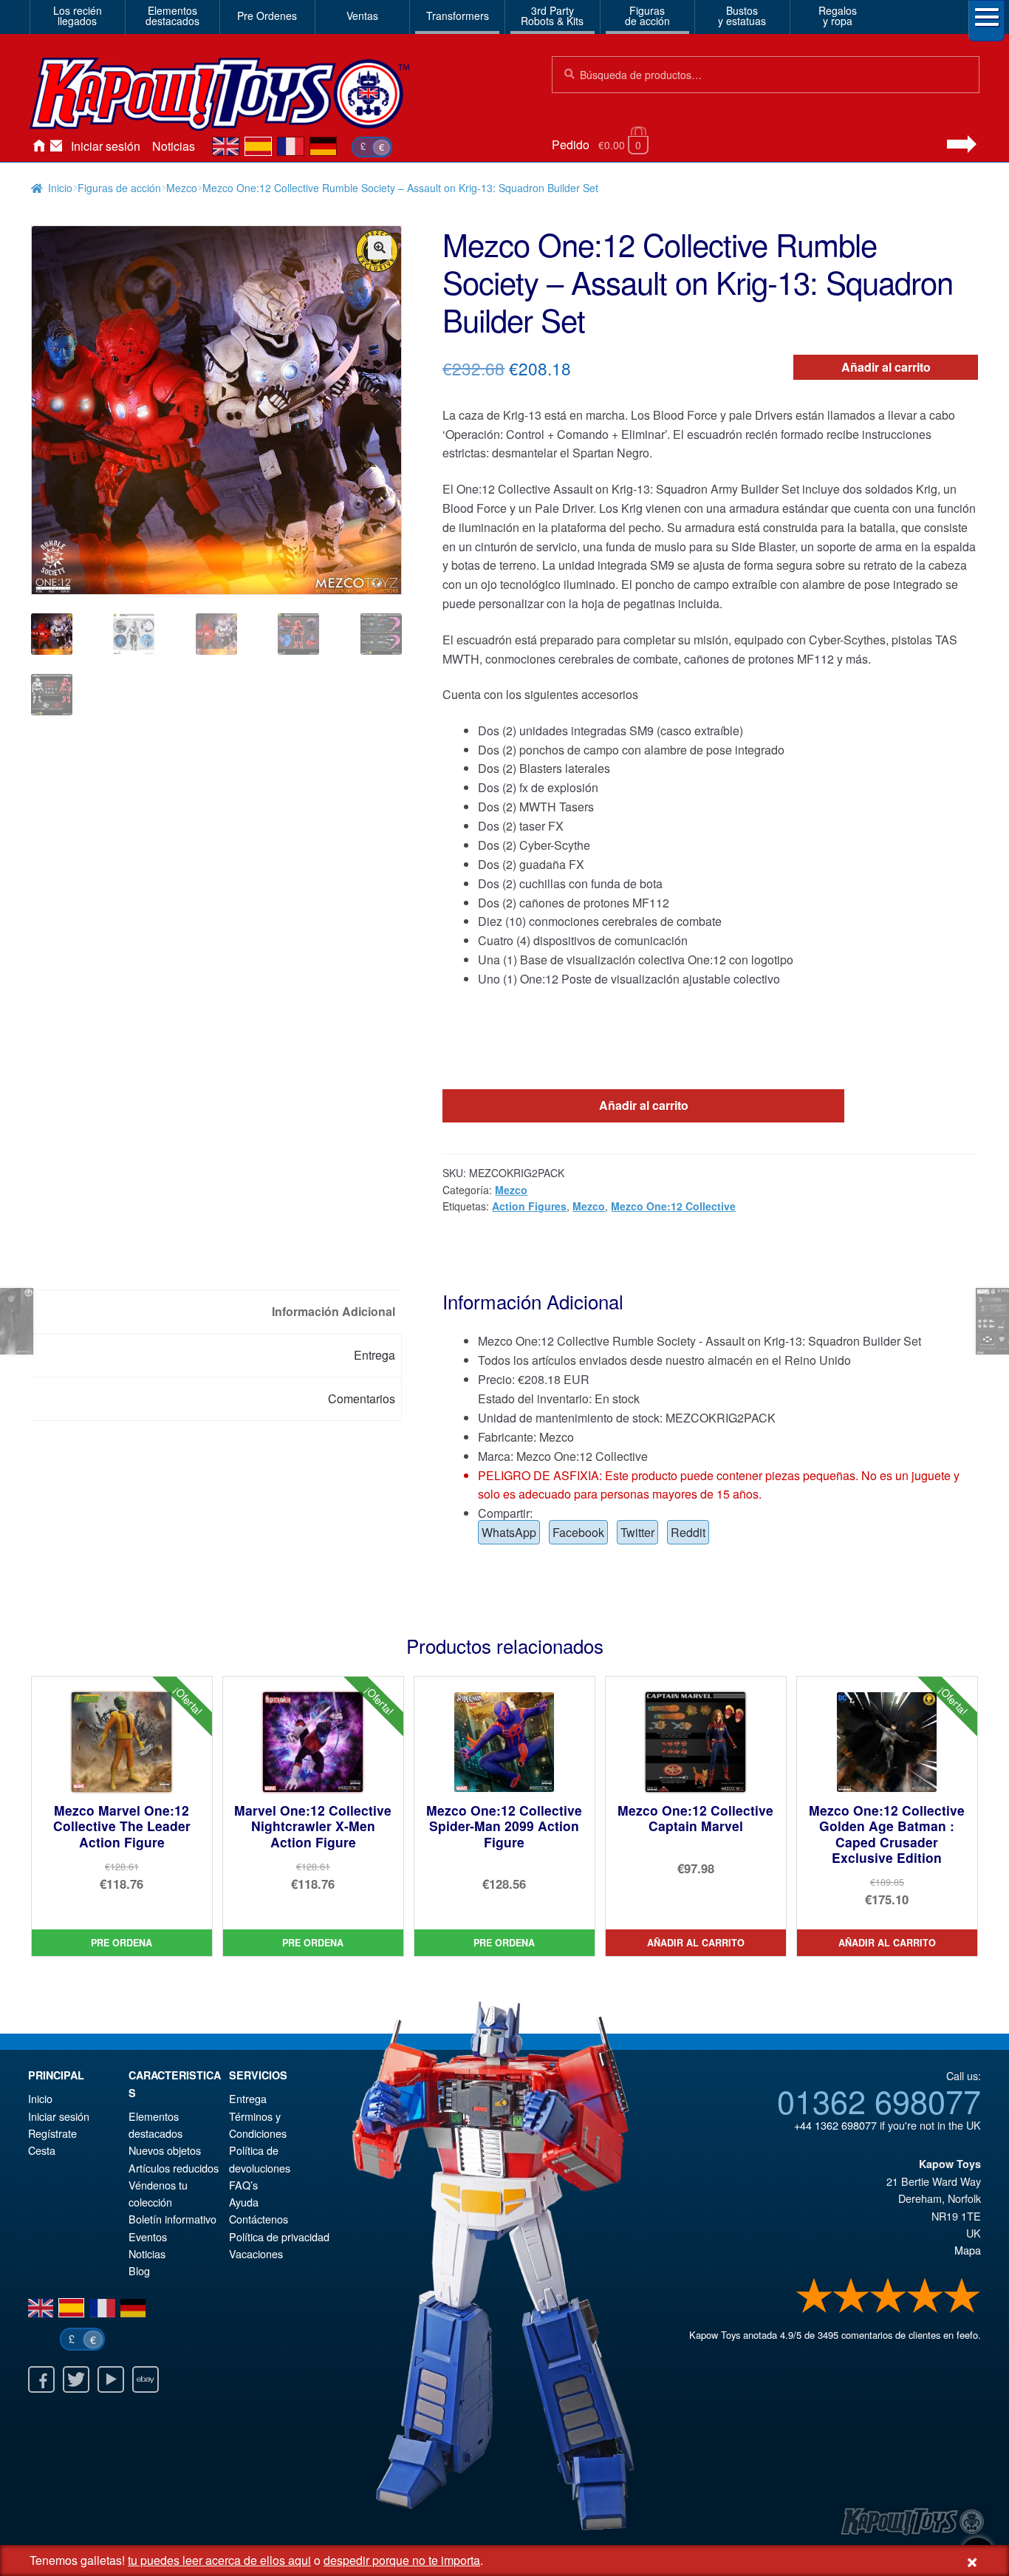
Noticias (174, 146)
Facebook (578, 1532)
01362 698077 (879, 2100)
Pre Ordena (122, 1943)
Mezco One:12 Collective (673, 1206)
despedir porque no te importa (402, 2560)
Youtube (111, 2379)
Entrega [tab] (374, 1355)
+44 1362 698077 (835, 2125)
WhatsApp (509, 1532)
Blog (139, 2270)
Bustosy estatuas (742, 16)
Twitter (637, 1532)
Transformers (458, 16)
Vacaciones (256, 2253)
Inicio (38, 146)
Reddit (688, 1532)
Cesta (42, 2150)
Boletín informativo (172, 2219)
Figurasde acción (647, 16)
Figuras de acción (119, 188)
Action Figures (529, 1206)
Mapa (968, 2250)
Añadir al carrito (886, 367)
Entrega (248, 2098)
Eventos (148, 2236)
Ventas (362, 16)
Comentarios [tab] (362, 1398)
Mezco (182, 188)
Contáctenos (56, 146)
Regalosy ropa (838, 16)
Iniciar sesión (106, 146)
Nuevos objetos (165, 2150)
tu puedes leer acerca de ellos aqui (219, 2560)
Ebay (146, 2379)
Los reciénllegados (78, 16)
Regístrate (52, 2133)
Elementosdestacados (172, 16)
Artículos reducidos (174, 2168)
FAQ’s (243, 2185)
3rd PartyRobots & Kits (552, 16)
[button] (380, 248)
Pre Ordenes (267, 16)
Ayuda (244, 2202)
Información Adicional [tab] (334, 1311)
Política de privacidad (279, 2236)
